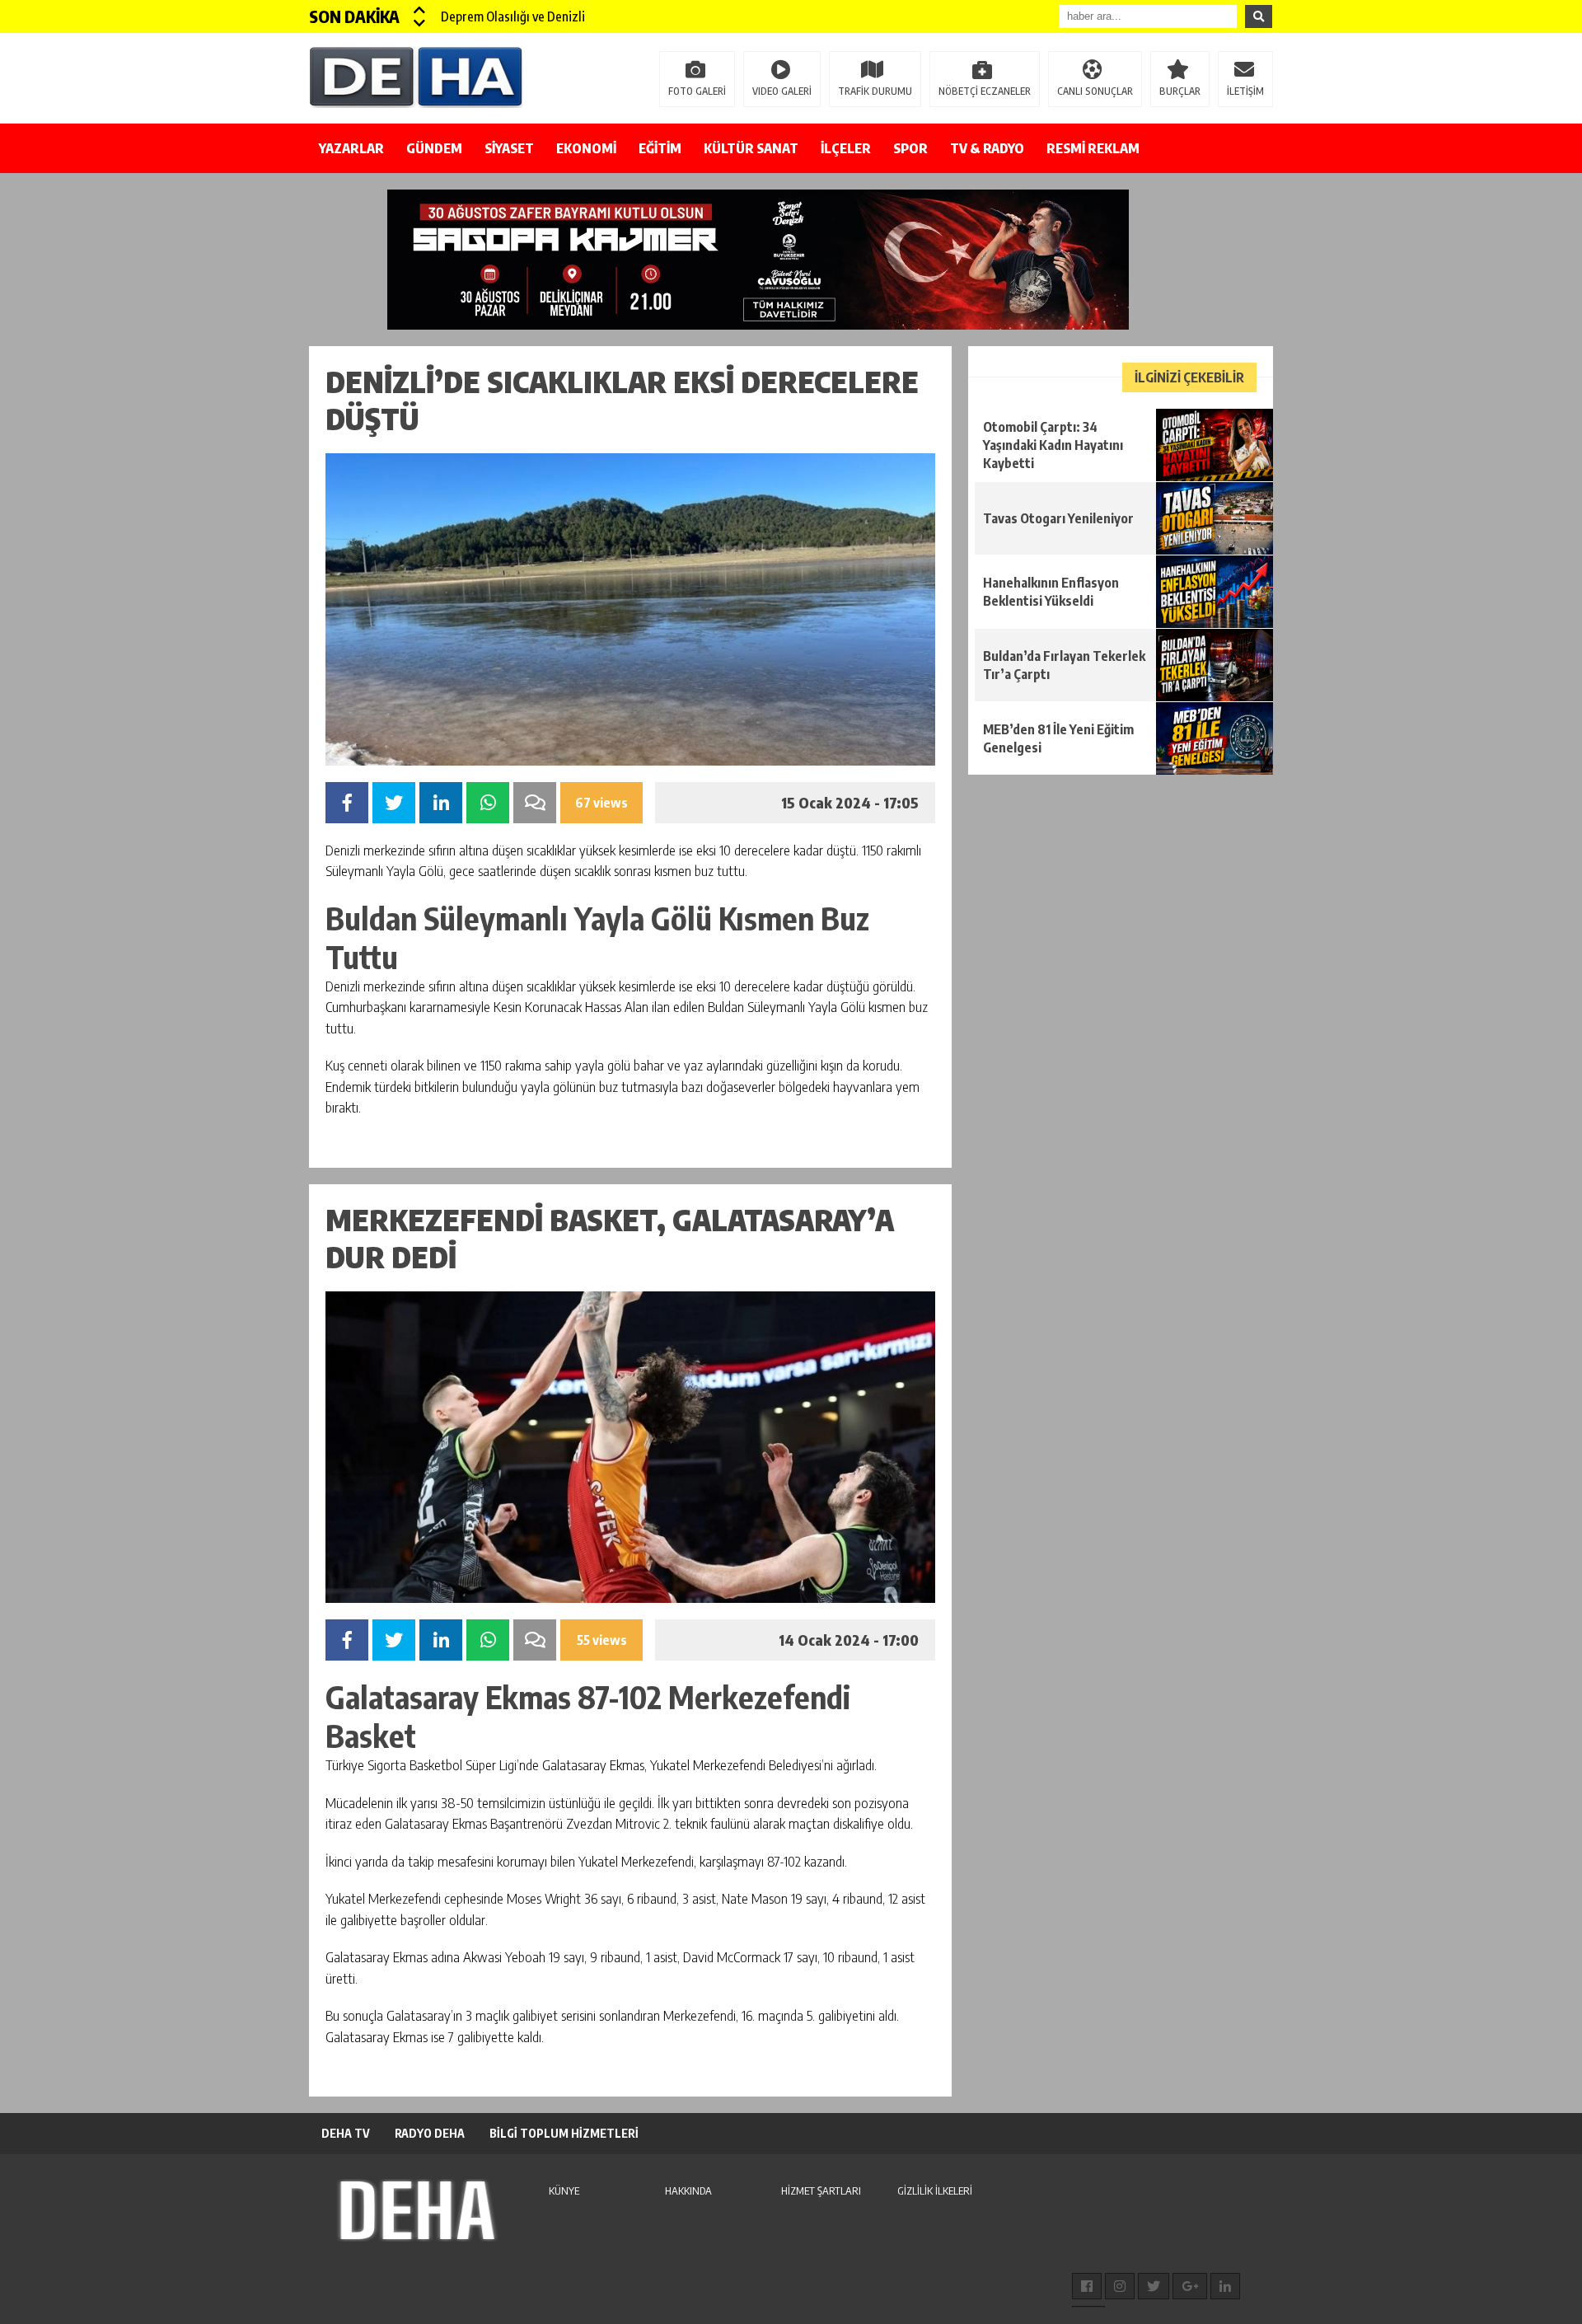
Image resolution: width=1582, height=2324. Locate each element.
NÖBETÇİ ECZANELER (985, 91)
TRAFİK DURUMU (875, 91)
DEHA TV (346, 2133)
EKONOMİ (586, 148)
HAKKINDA (688, 2190)
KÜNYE (564, 2190)
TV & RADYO (987, 148)
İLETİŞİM (1245, 91)
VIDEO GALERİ (782, 91)
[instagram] (1120, 2286)
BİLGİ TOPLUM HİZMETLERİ (564, 2133)
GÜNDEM (434, 148)
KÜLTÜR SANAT (751, 148)
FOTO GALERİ (697, 91)
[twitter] (1154, 2286)
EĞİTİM (660, 148)
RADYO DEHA (430, 2133)
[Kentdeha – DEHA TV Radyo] (416, 77)
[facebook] (1087, 2286)
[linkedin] (1225, 2286)
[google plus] (1190, 2286)
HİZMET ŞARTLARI (821, 2190)
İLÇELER (846, 148)
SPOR (910, 148)
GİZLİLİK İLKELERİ (935, 2190)
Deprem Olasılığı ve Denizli (513, 16)
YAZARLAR (351, 148)
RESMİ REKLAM (1093, 148)
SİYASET (509, 148)
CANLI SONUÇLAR (1095, 91)
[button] (420, 10)
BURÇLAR (1180, 91)
